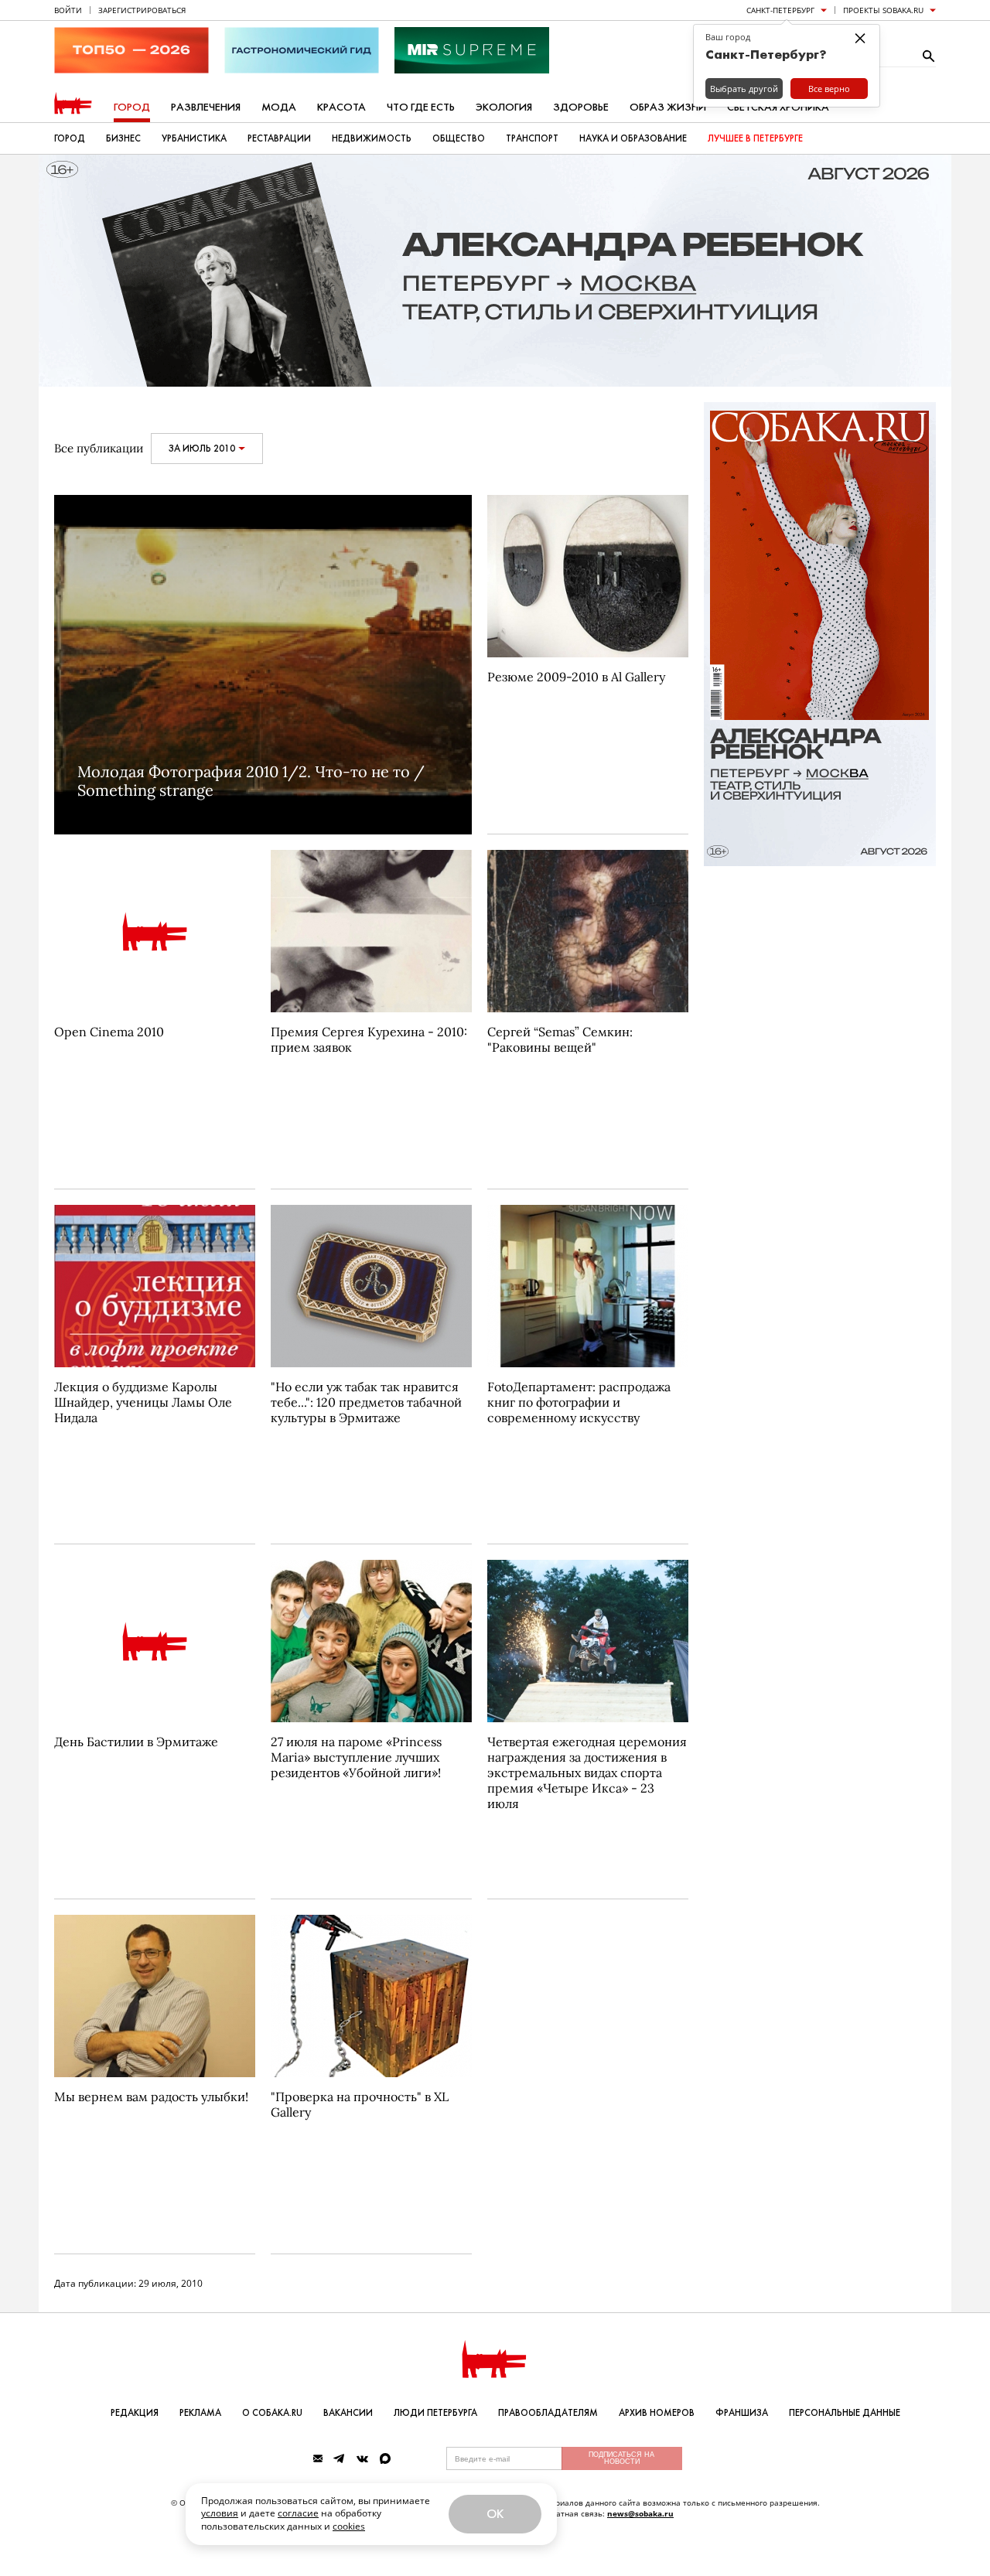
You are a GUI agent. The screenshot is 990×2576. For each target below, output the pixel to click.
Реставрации (279, 138)
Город (132, 107)
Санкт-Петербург (780, 10)
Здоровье (581, 107)
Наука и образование (633, 138)
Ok (495, 2514)
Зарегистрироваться (142, 10)
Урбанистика (194, 138)
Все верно (829, 89)
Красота (341, 107)
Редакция (135, 2413)
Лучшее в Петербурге (755, 138)
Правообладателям (548, 2413)
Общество (459, 138)
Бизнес (123, 138)
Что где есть (421, 107)
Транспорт (532, 138)
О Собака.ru (272, 2413)
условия (220, 2513)
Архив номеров (657, 2413)
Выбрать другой (744, 89)
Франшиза (742, 2413)
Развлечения (206, 107)
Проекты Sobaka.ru (883, 10)
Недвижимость (372, 138)
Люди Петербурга (435, 2413)
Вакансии (348, 2413)
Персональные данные (845, 2413)
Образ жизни (668, 107)
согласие (298, 2513)
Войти (68, 10)
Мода (279, 107)
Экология (504, 107)
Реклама (200, 2413)
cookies (349, 2526)
